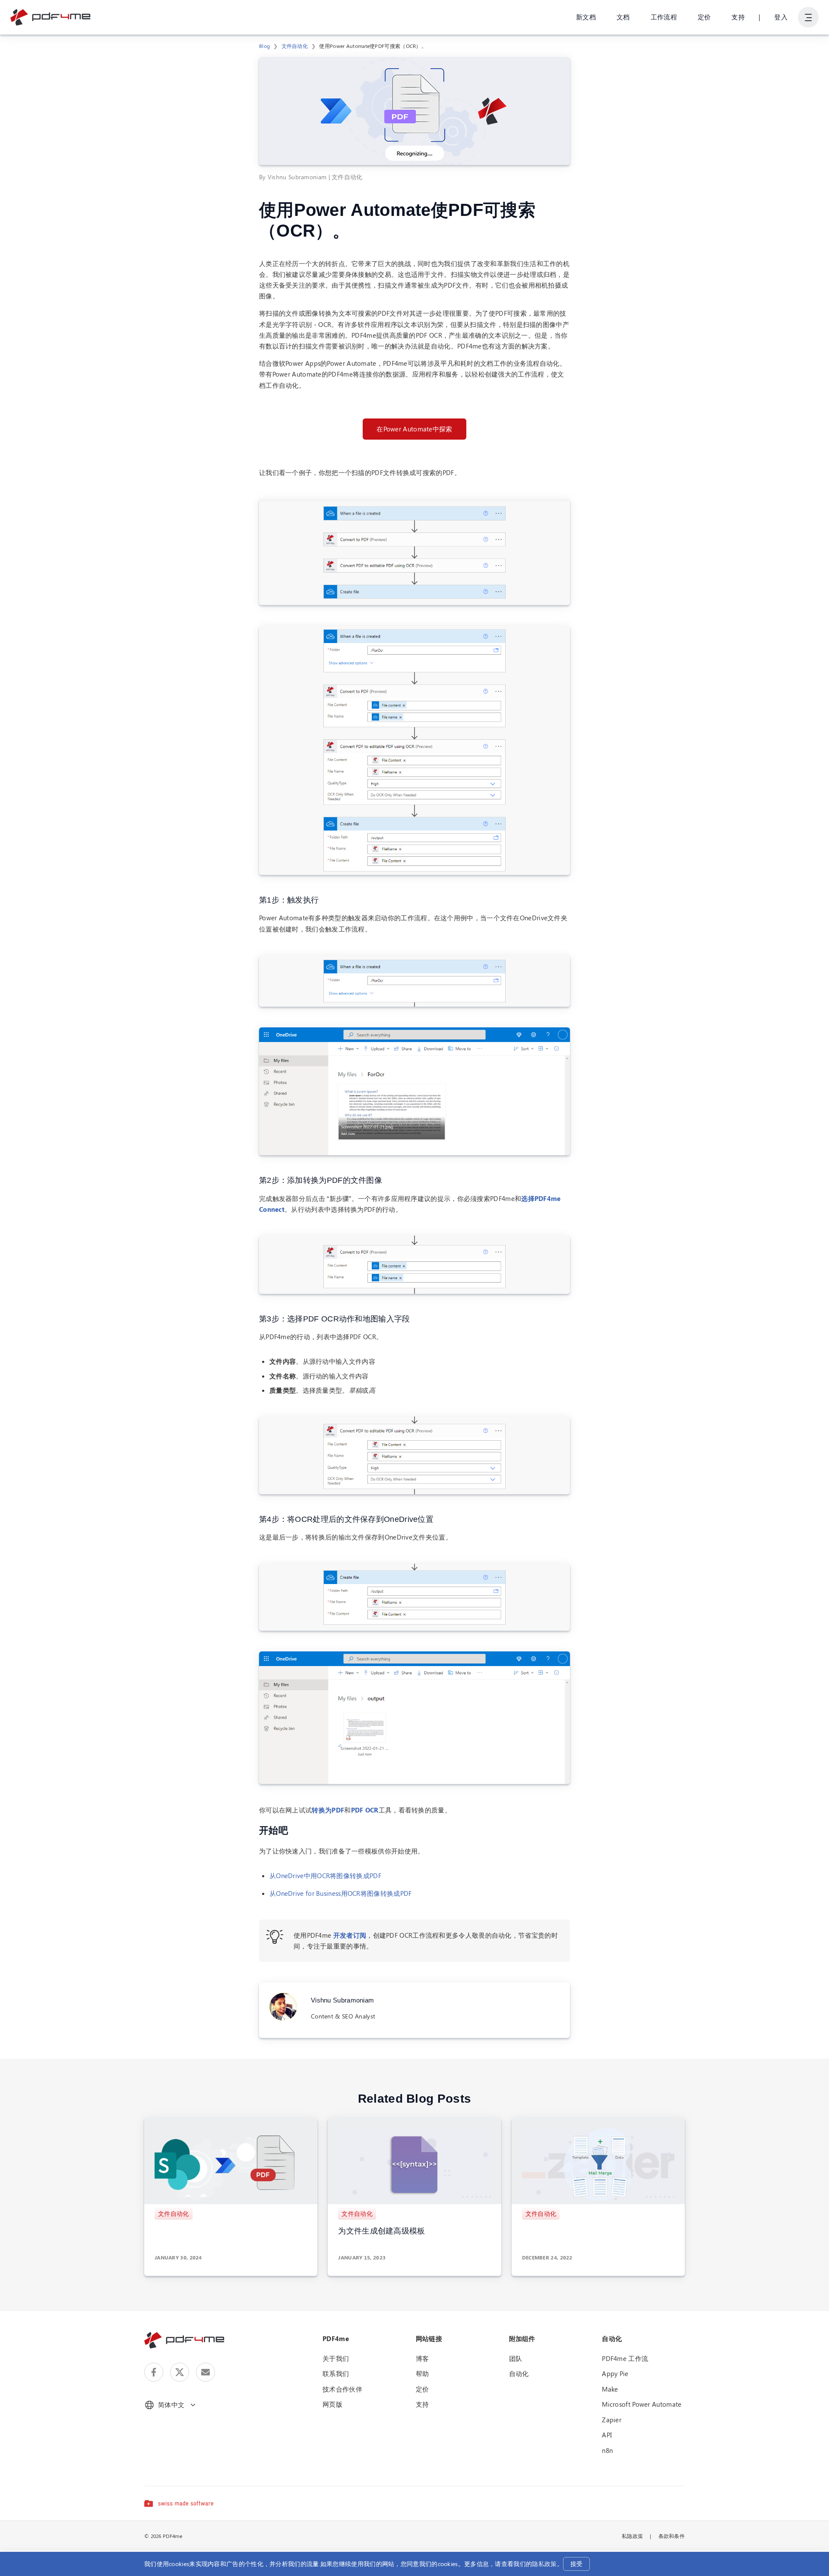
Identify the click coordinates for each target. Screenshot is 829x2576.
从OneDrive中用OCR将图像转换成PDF (325, 1876)
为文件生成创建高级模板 (381, 2231)
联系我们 (336, 2373)
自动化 (519, 2373)
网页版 (332, 2404)
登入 (781, 17)
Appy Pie (615, 2373)
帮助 (422, 2373)
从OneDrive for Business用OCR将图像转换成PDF (341, 1893)
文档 (623, 17)
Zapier (612, 2420)
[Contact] (206, 2372)
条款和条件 (672, 2536)
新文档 (586, 17)
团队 (516, 2358)
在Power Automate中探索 (414, 429)
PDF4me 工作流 (625, 2358)
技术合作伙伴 (342, 2389)
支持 (738, 17)
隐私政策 (544, 2564)
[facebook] (154, 2372)
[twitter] (180, 2372)
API (607, 2435)
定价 (704, 17)
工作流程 (664, 17)
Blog (264, 46)
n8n (607, 2450)
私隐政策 (632, 2536)
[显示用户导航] (808, 17)
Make (610, 2389)
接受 (577, 2564)
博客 (422, 2358)
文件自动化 (295, 46)
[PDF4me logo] (51, 17)
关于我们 (336, 2358)
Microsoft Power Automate (642, 2404)
